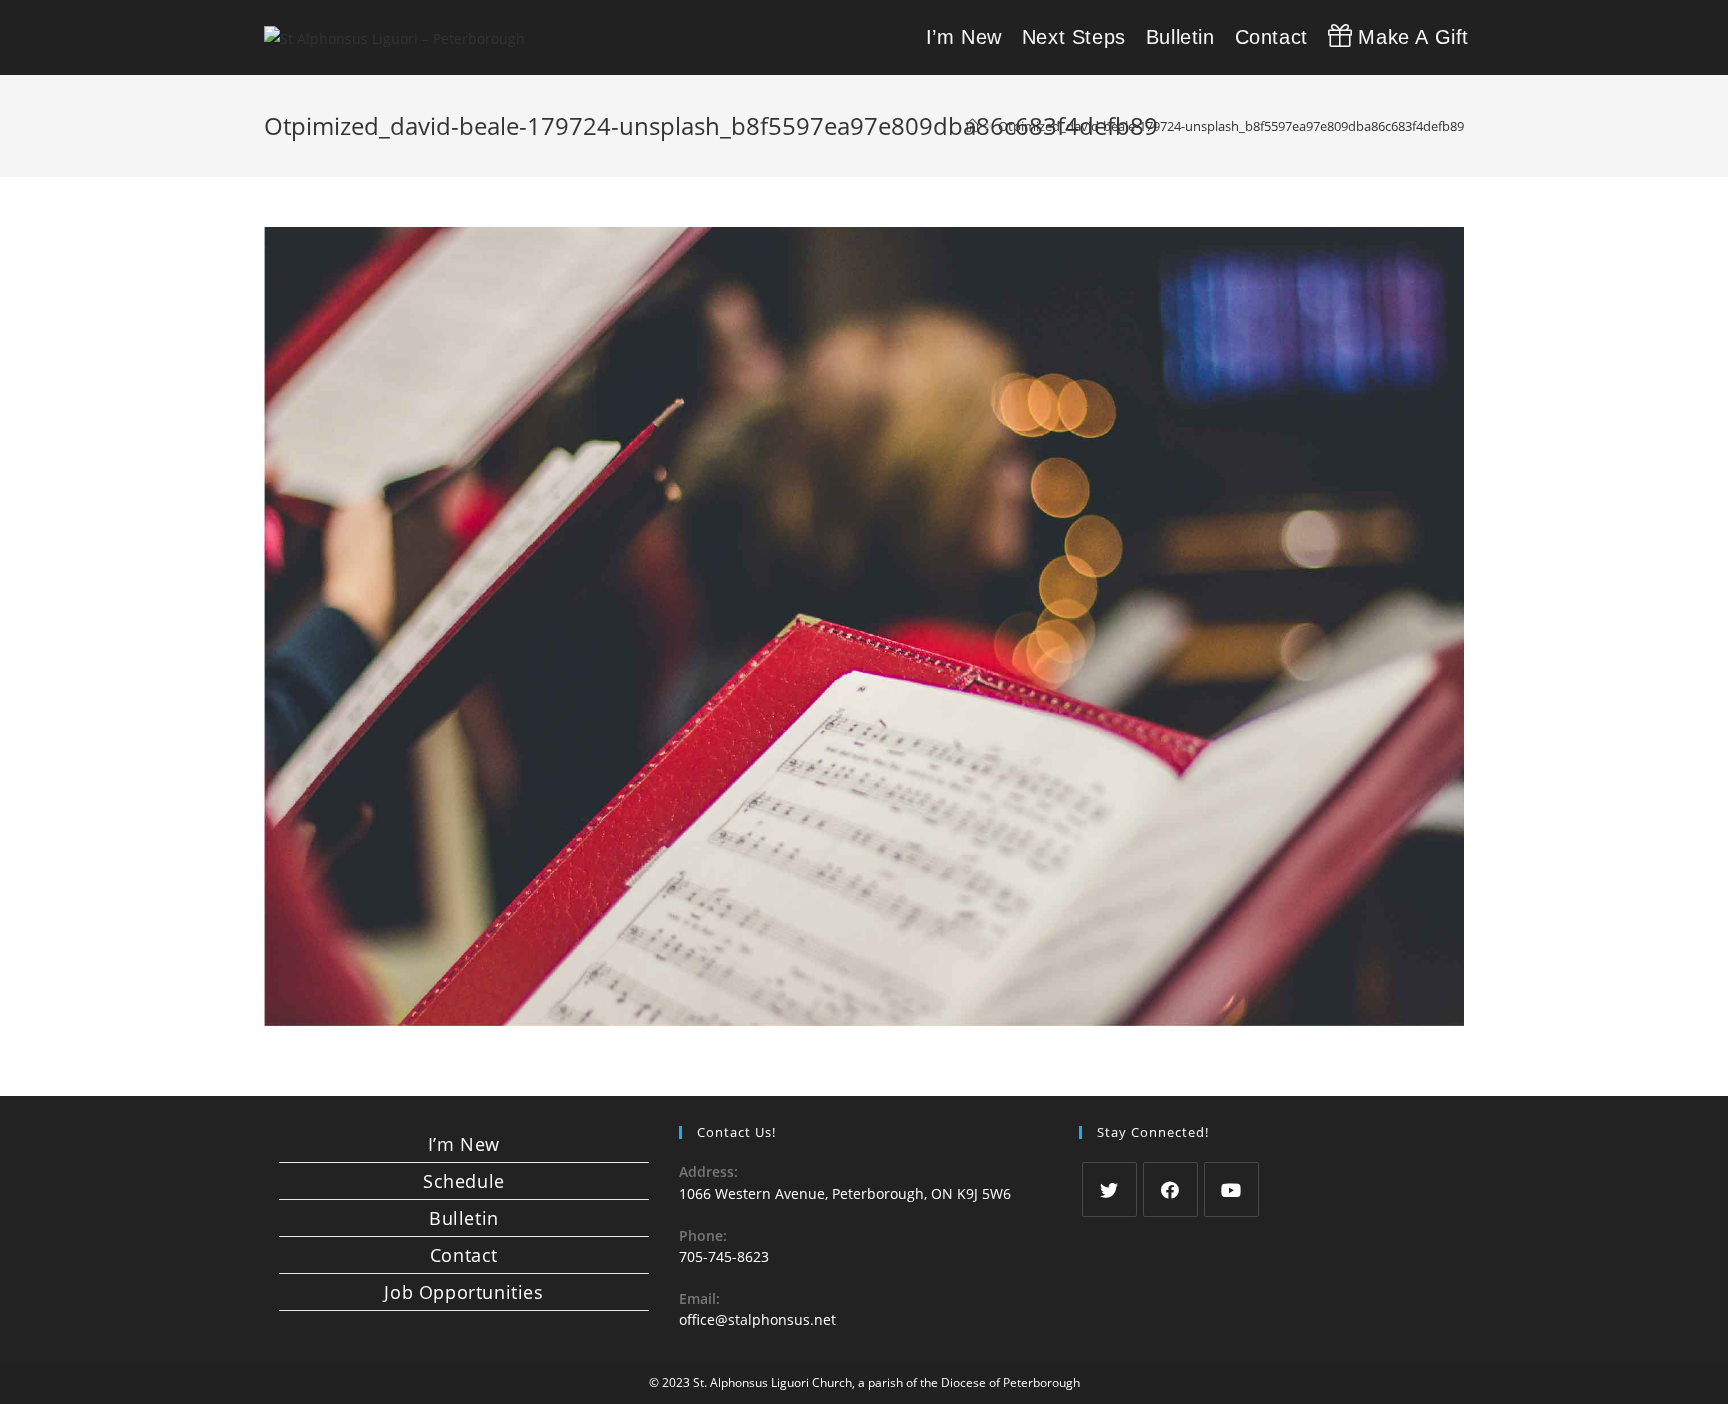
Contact (464, 1255)
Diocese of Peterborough (1010, 1382)
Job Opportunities (463, 1292)
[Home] (972, 126)
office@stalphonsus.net (757, 1319)
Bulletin (464, 1218)
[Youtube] (1231, 1189)
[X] (1109, 1189)
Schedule (464, 1181)
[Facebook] (1170, 1189)
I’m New (464, 1144)
